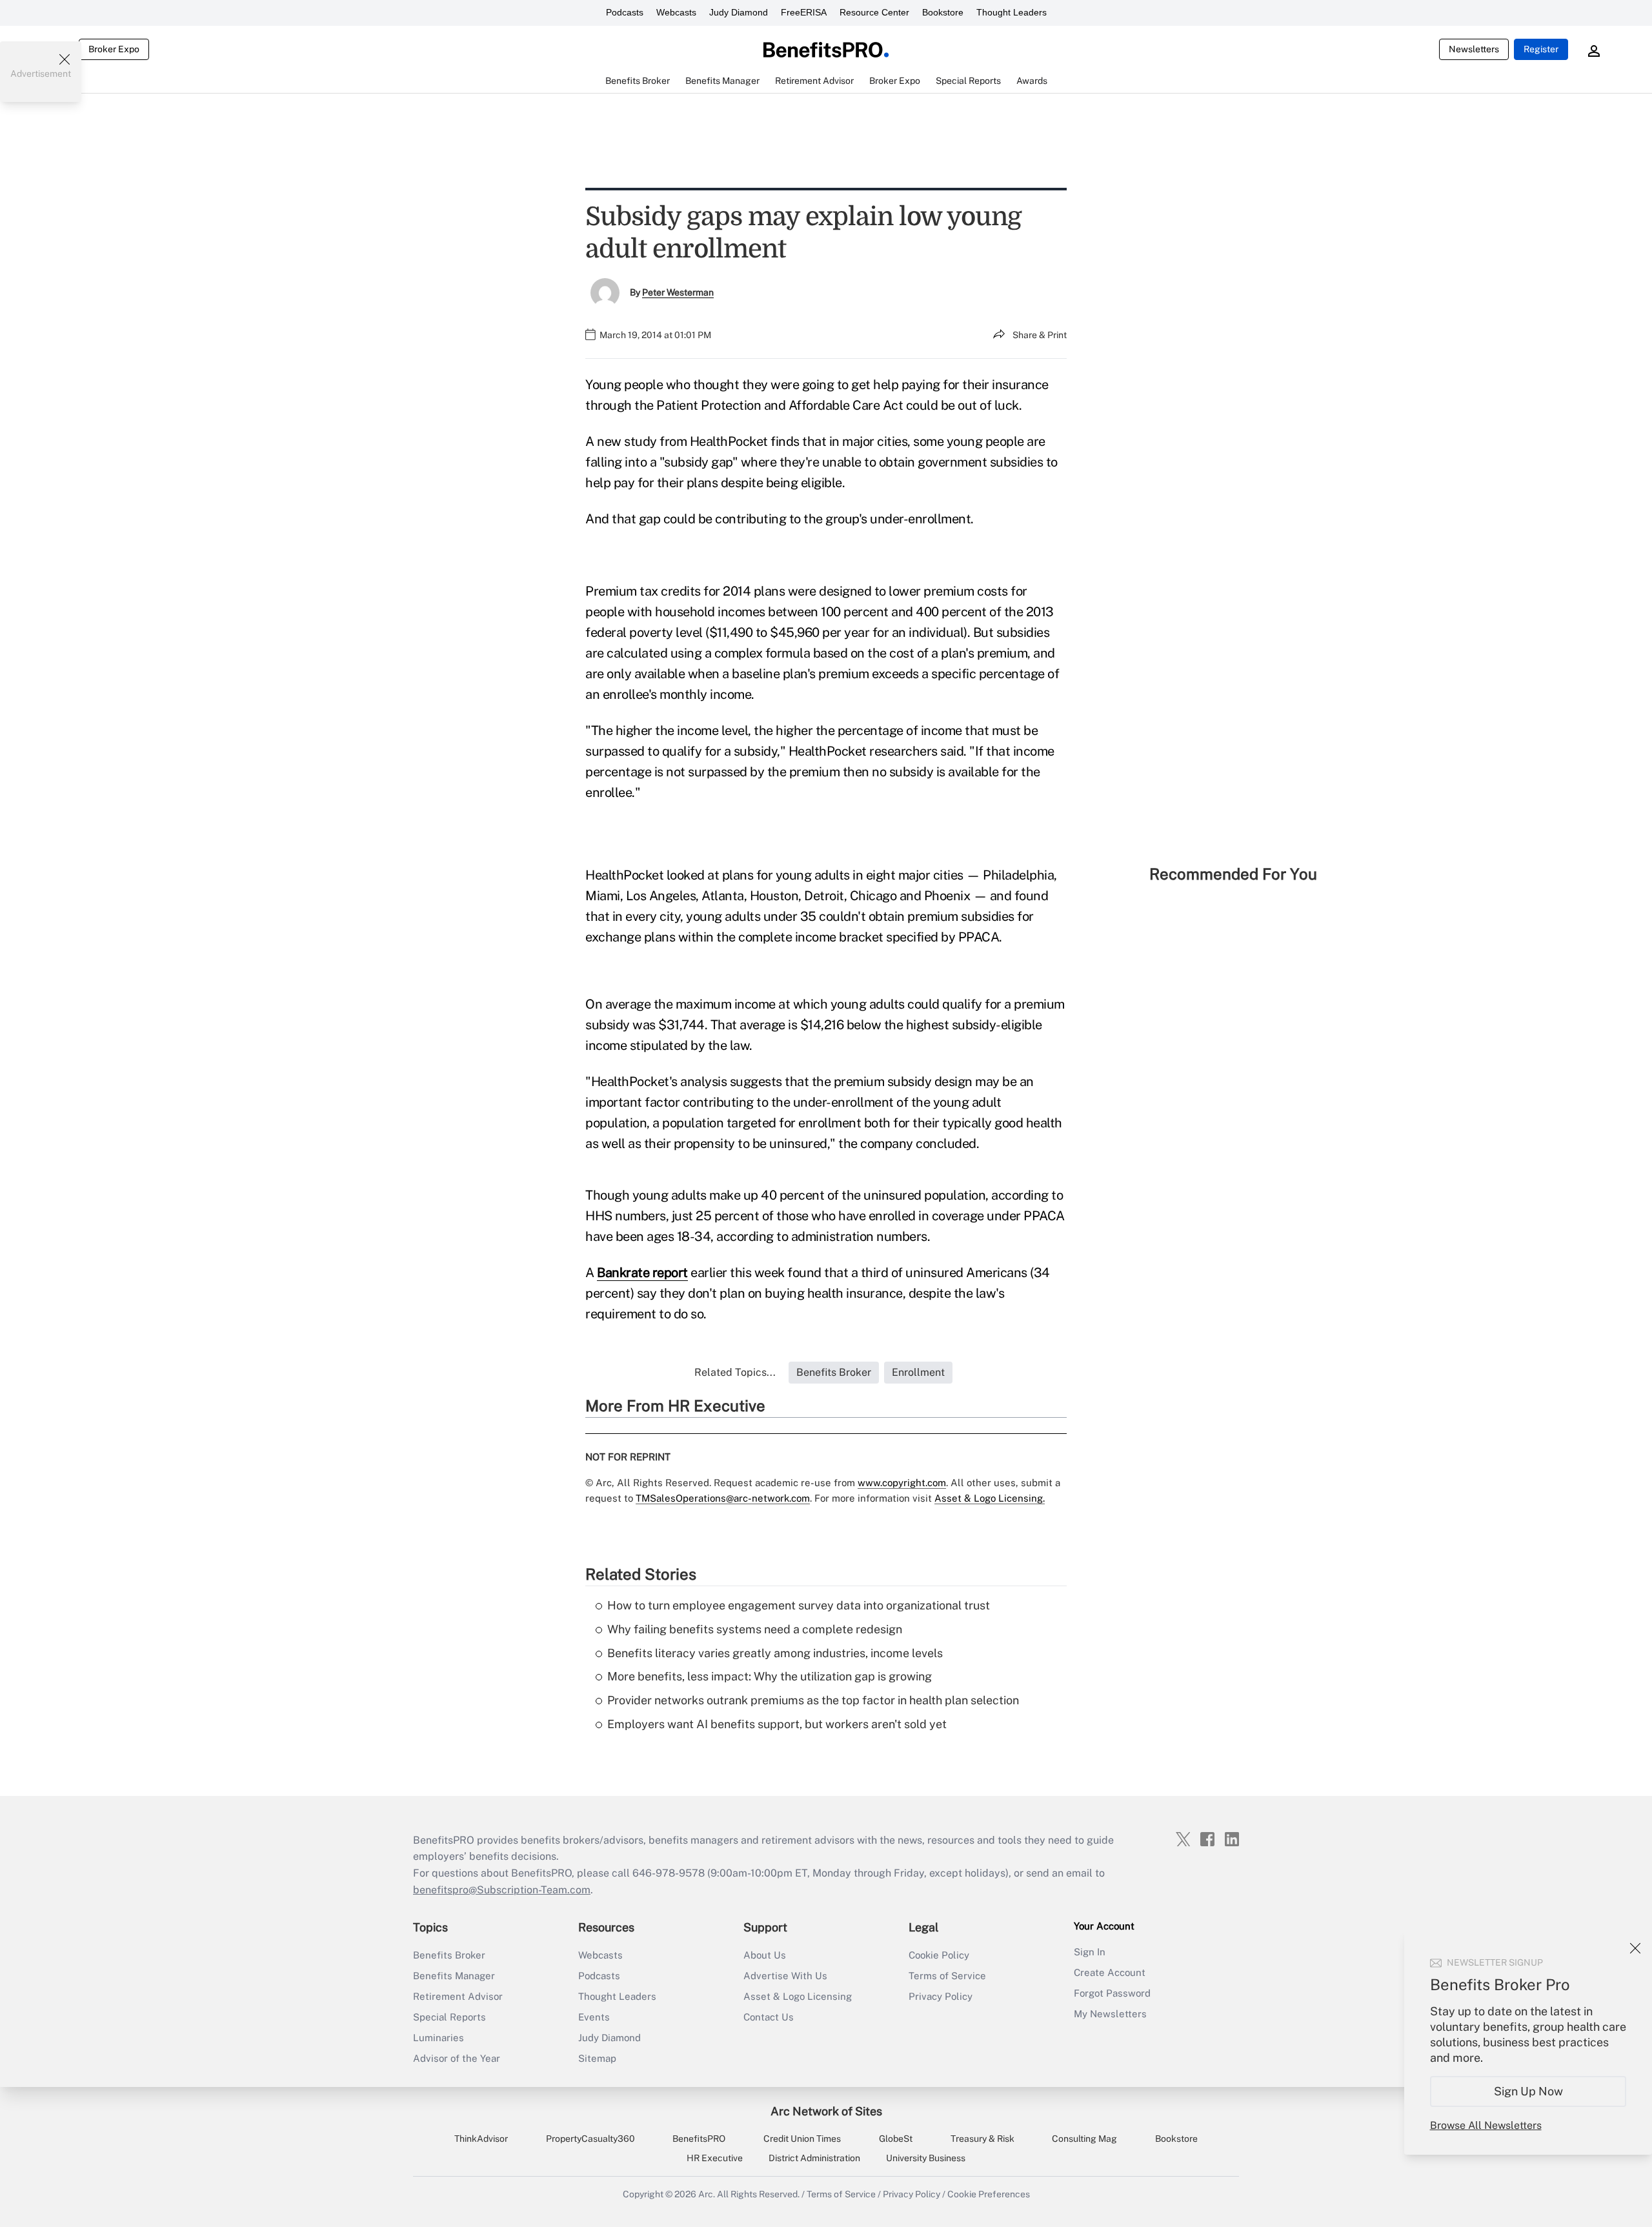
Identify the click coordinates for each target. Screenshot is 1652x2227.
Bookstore (943, 12)
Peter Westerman (678, 292)
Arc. (707, 2194)
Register (1541, 49)
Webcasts (676, 12)
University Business (926, 2158)
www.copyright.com (902, 1483)
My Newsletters (1110, 2014)
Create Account (1110, 1972)
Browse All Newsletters (1486, 2125)
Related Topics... (735, 1372)
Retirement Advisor (458, 1996)
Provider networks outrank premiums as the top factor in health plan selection (813, 1700)
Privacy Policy (941, 1996)
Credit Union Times (802, 2139)
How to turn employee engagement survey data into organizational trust (799, 1605)
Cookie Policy (939, 1955)
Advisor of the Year (457, 2058)
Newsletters (1474, 49)
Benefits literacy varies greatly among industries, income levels (775, 1653)
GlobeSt (896, 2139)
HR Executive (715, 2158)
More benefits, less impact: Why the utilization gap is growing (770, 1676)
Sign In (1090, 1952)
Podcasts (625, 12)
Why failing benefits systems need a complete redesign (755, 1629)
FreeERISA (804, 12)
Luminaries (438, 2038)
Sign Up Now (1528, 2091)
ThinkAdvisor (481, 2139)
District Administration (814, 2158)
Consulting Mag (1084, 2139)
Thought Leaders (1012, 12)
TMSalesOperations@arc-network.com (723, 1498)
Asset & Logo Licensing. (990, 1498)
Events (594, 2017)
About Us (765, 1955)
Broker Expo (114, 49)
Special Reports (449, 2017)
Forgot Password (1112, 1993)
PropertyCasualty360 (590, 2139)
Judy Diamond (739, 12)
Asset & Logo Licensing (798, 1996)
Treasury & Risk (982, 2139)
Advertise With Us (785, 1976)
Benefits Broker (449, 1955)
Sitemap (597, 2058)
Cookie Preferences (989, 2194)
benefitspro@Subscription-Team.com (502, 1890)
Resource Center (874, 12)
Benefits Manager (454, 1976)
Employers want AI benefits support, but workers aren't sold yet (777, 1724)
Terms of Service (947, 1976)
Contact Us (769, 2017)
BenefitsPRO (699, 2139)
